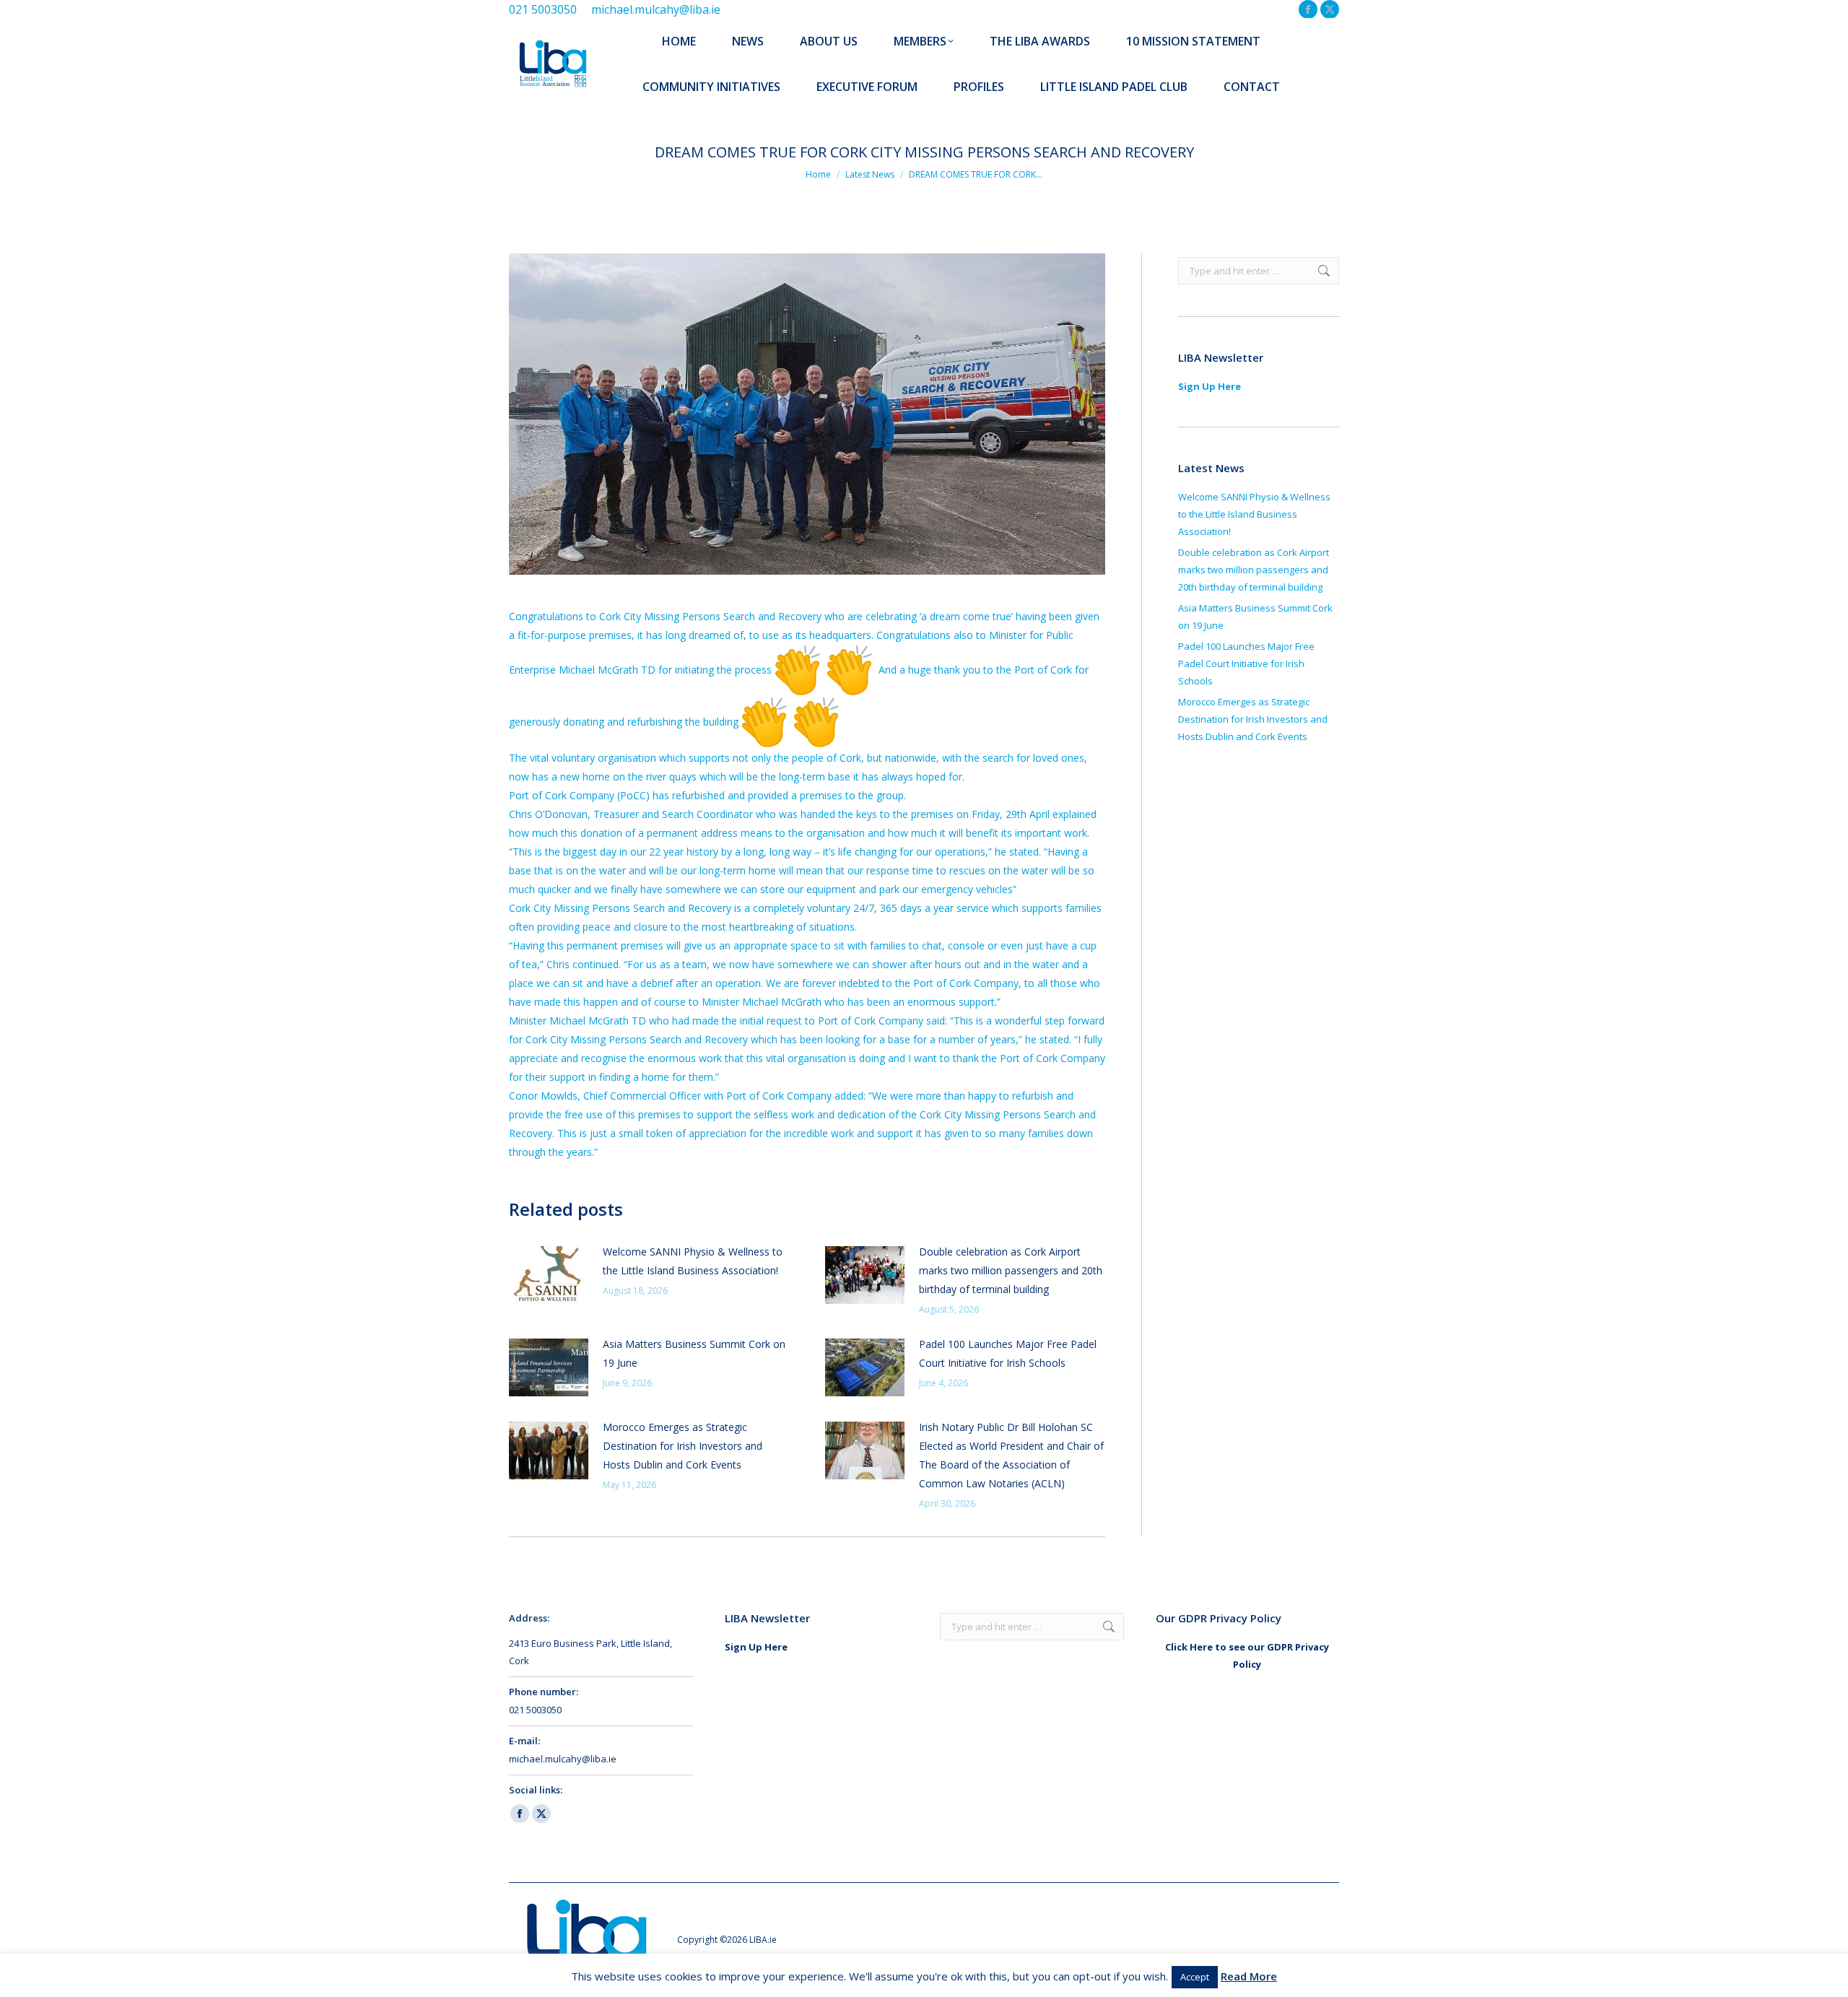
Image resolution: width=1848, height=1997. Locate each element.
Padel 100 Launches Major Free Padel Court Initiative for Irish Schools (1008, 1353)
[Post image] (549, 1275)
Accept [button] (1195, 1977)
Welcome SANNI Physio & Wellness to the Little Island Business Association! (693, 1261)
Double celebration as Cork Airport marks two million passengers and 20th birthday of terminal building (1011, 1270)
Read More (1249, 1976)
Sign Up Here (1210, 386)
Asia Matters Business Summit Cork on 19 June (694, 1353)
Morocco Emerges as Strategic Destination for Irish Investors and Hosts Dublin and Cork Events (683, 1446)
